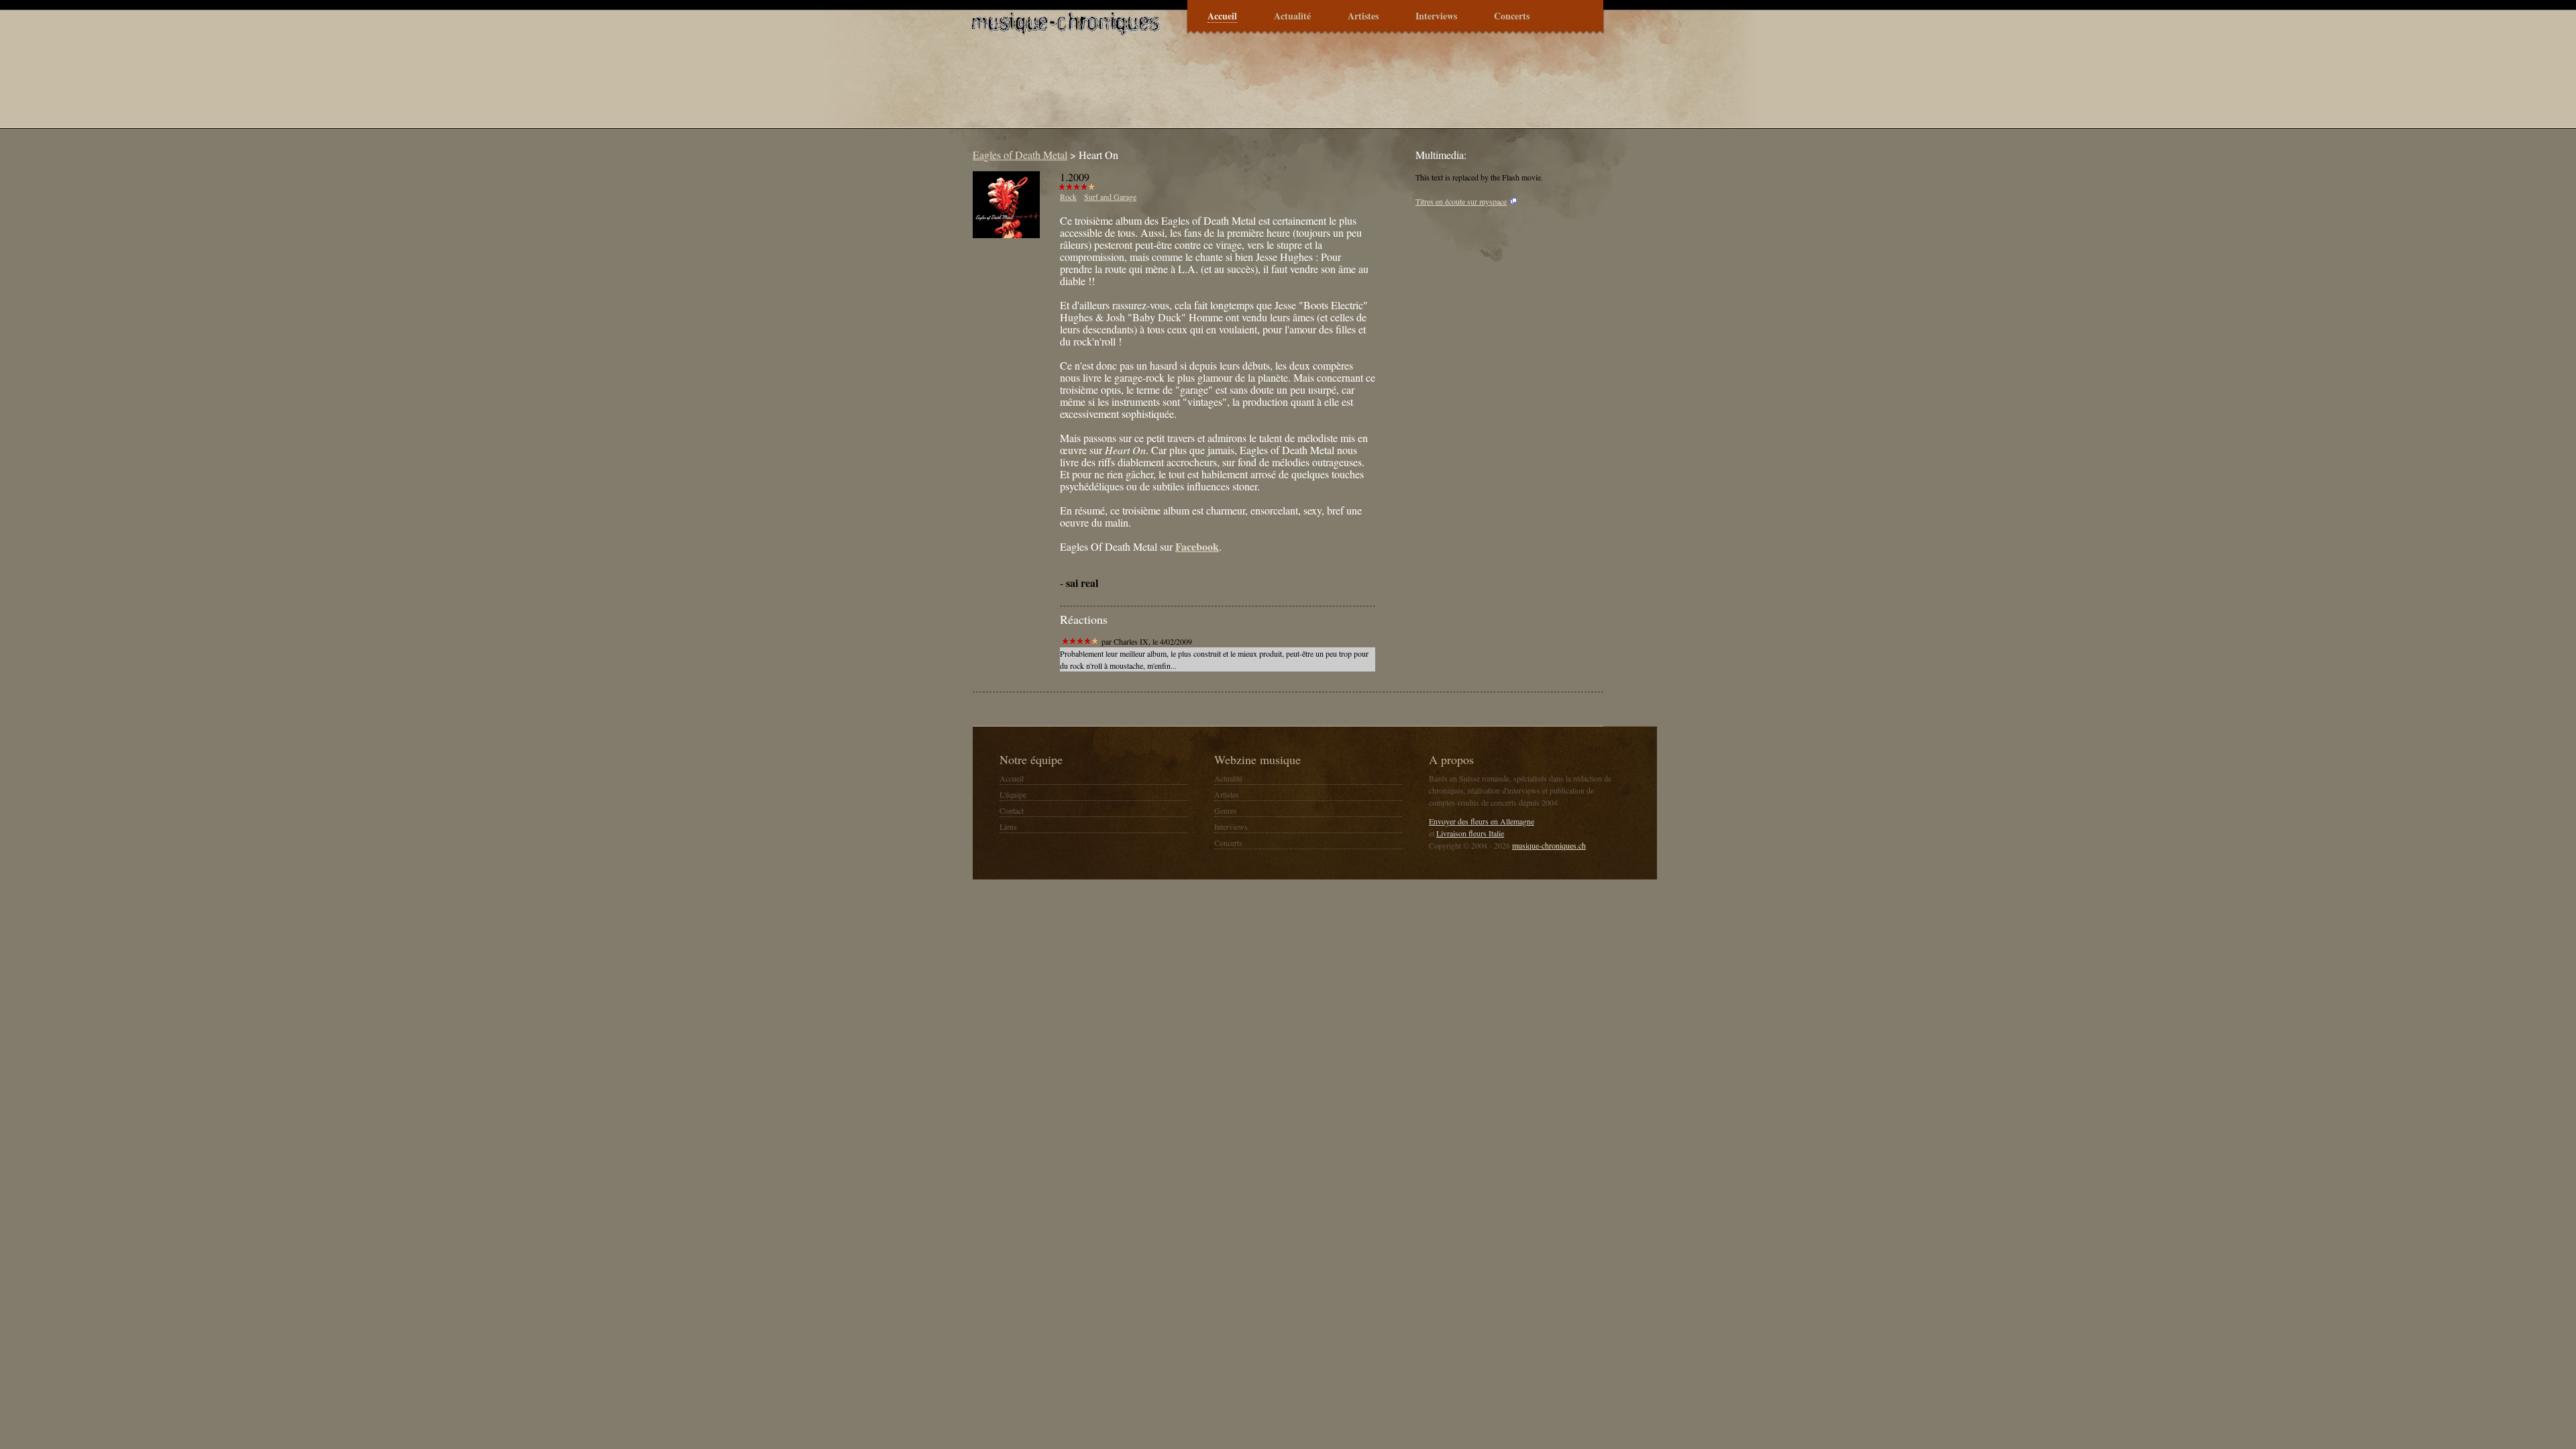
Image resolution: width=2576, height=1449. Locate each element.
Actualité (1292, 16)
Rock (1068, 197)
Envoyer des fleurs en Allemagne (1482, 821)
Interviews (1436, 16)
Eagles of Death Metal (1020, 155)
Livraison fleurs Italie (1470, 833)
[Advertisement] (1210, 90)
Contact (1012, 810)
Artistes (1363, 16)
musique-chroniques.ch (1549, 845)
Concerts (1512, 16)
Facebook (1197, 546)
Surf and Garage (1110, 197)
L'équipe (1013, 794)
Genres (1226, 810)
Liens (1008, 826)
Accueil (1222, 16)
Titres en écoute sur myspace (1461, 201)
